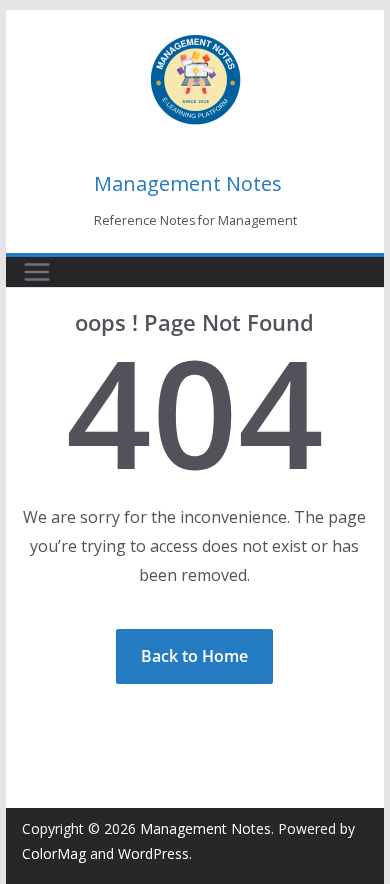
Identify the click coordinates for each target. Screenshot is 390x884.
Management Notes (188, 183)
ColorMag (54, 853)
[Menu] (37, 272)
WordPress (153, 853)
